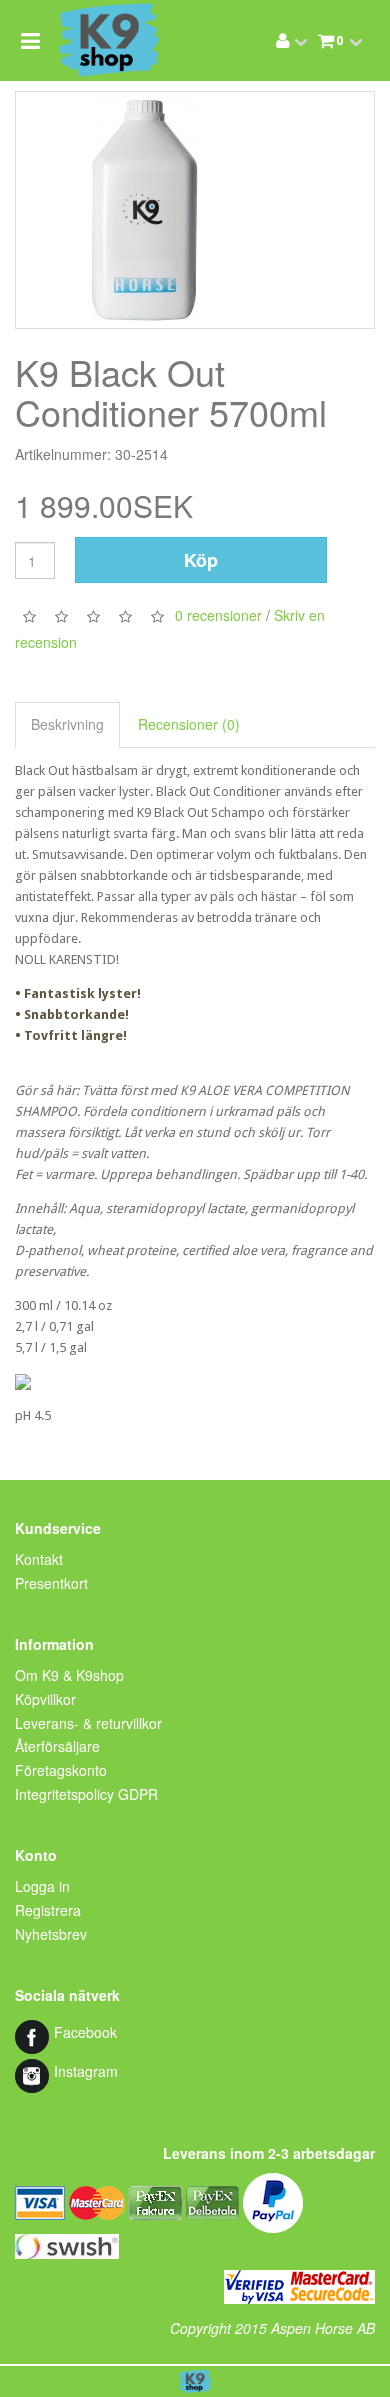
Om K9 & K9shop (69, 1675)
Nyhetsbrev (51, 1934)
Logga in (42, 1886)
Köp (201, 560)
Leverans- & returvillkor (88, 1723)
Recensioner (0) (189, 724)
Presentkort (51, 1583)
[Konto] (283, 40)
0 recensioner (218, 615)
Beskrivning (67, 724)
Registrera (48, 1910)
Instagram (86, 2071)
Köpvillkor (45, 1699)
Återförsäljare (57, 1746)
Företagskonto (61, 1770)
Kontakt (39, 1559)
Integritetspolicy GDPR (86, 1794)
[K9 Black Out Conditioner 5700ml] (195, 210)
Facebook (85, 2032)
